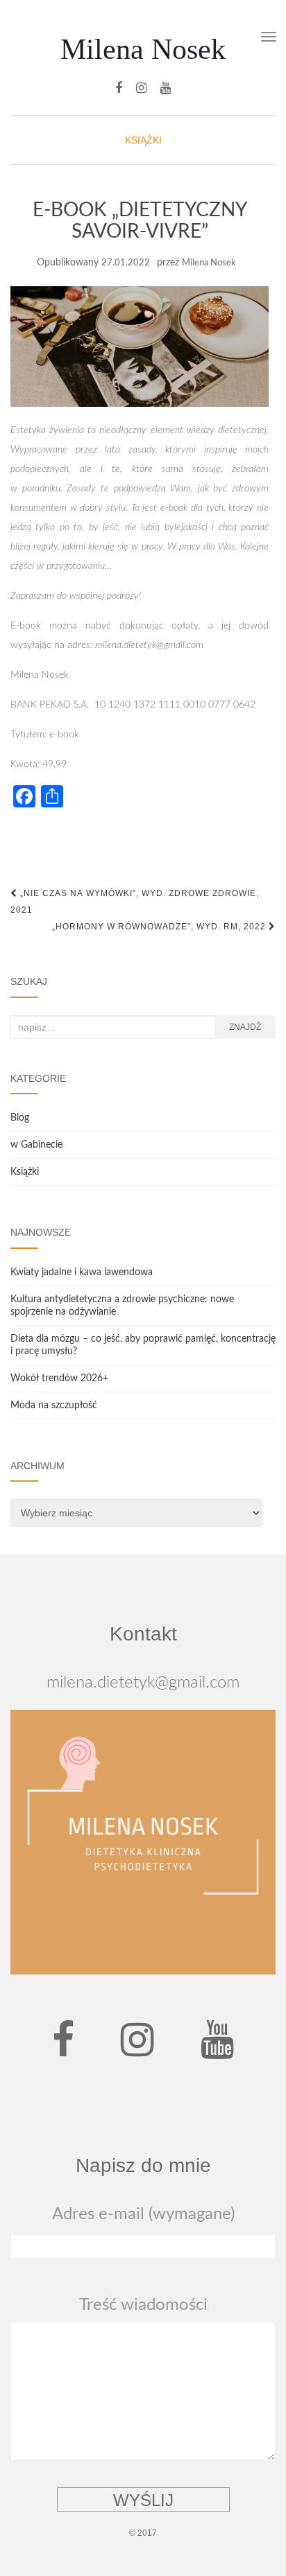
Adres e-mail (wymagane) (143, 2214)
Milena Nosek (143, 49)
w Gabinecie (36, 1145)
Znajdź (245, 1027)
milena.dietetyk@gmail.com (143, 1683)
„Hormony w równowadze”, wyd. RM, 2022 (160, 927)
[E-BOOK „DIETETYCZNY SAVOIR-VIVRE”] (140, 347)
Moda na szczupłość (54, 1405)
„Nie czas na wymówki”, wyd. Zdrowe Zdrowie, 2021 (135, 902)
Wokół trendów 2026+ (59, 1378)
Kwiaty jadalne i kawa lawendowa (82, 1272)
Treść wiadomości (143, 2305)
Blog (20, 1118)
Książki (143, 140)
